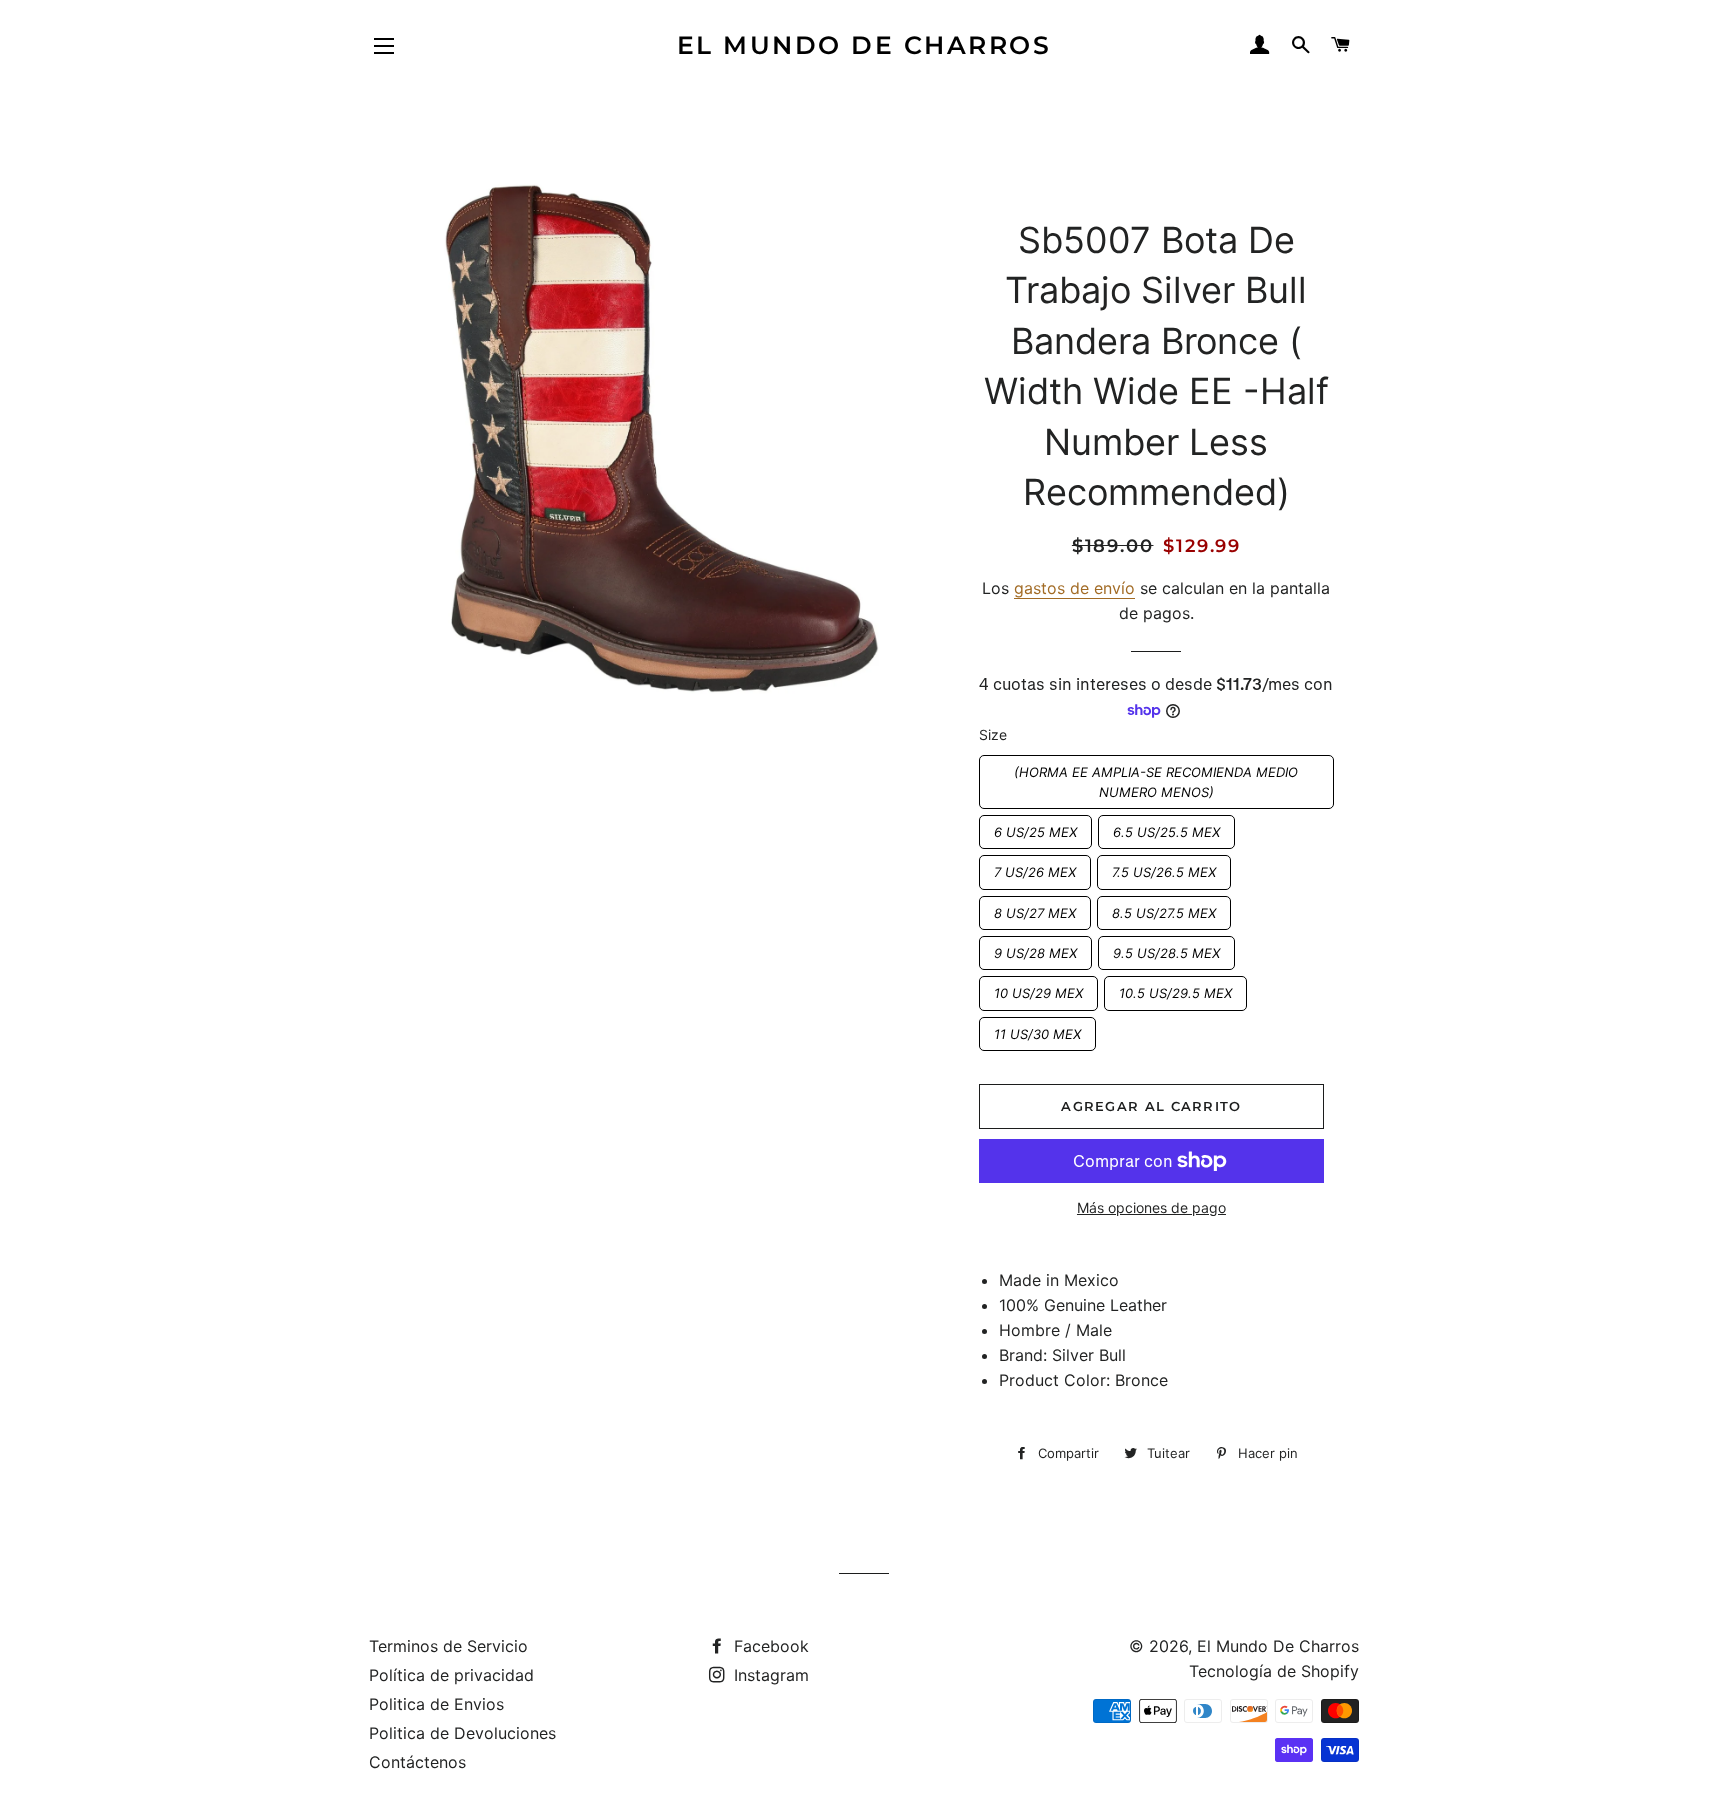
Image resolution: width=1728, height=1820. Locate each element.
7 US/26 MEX (1035, 867)
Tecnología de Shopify (1274, 1671)
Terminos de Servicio (448, 1646)
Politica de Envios (436, 1704)
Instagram (769, 1675)
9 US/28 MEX (1035, 948)
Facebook (769, 1646)
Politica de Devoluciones (462, 1733)
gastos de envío (1074, 588)
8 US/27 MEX (1035, 908)
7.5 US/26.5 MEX (1164, 867)
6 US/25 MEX (1035, 827)
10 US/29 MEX (1038, 988)
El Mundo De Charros (864, 45)
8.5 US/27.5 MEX (1164, 908)
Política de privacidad (451, 1675)
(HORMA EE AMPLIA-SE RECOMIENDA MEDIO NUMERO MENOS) (1156, 777)
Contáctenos (417, 1762)
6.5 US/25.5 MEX (1166, 827)
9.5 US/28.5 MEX (1166, 948)
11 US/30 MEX (1037, 1029)
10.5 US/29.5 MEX (1175, 988)
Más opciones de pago (1151, 1207)
